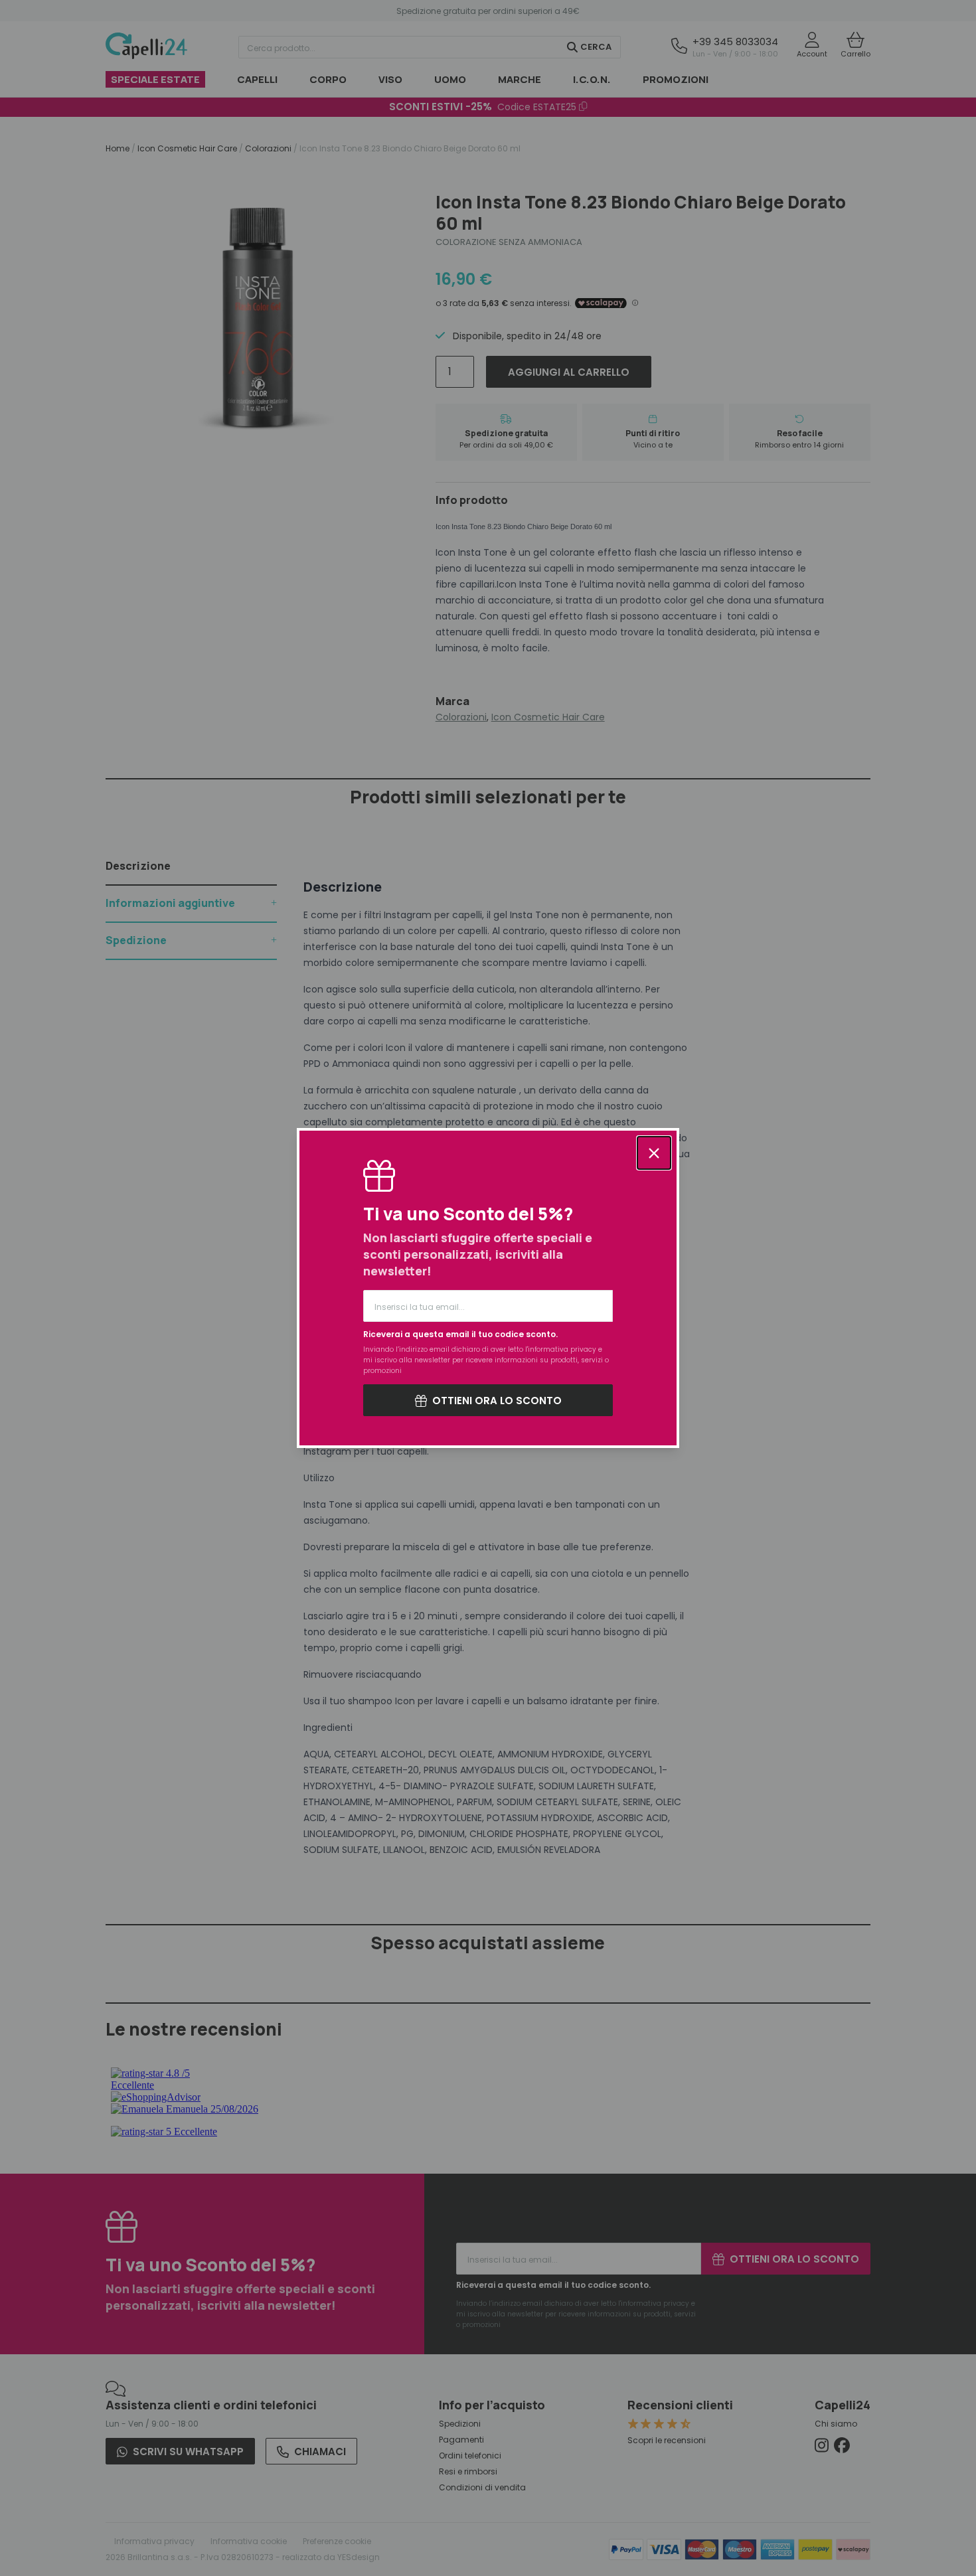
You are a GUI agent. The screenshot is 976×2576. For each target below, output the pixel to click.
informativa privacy (562, 1349)
